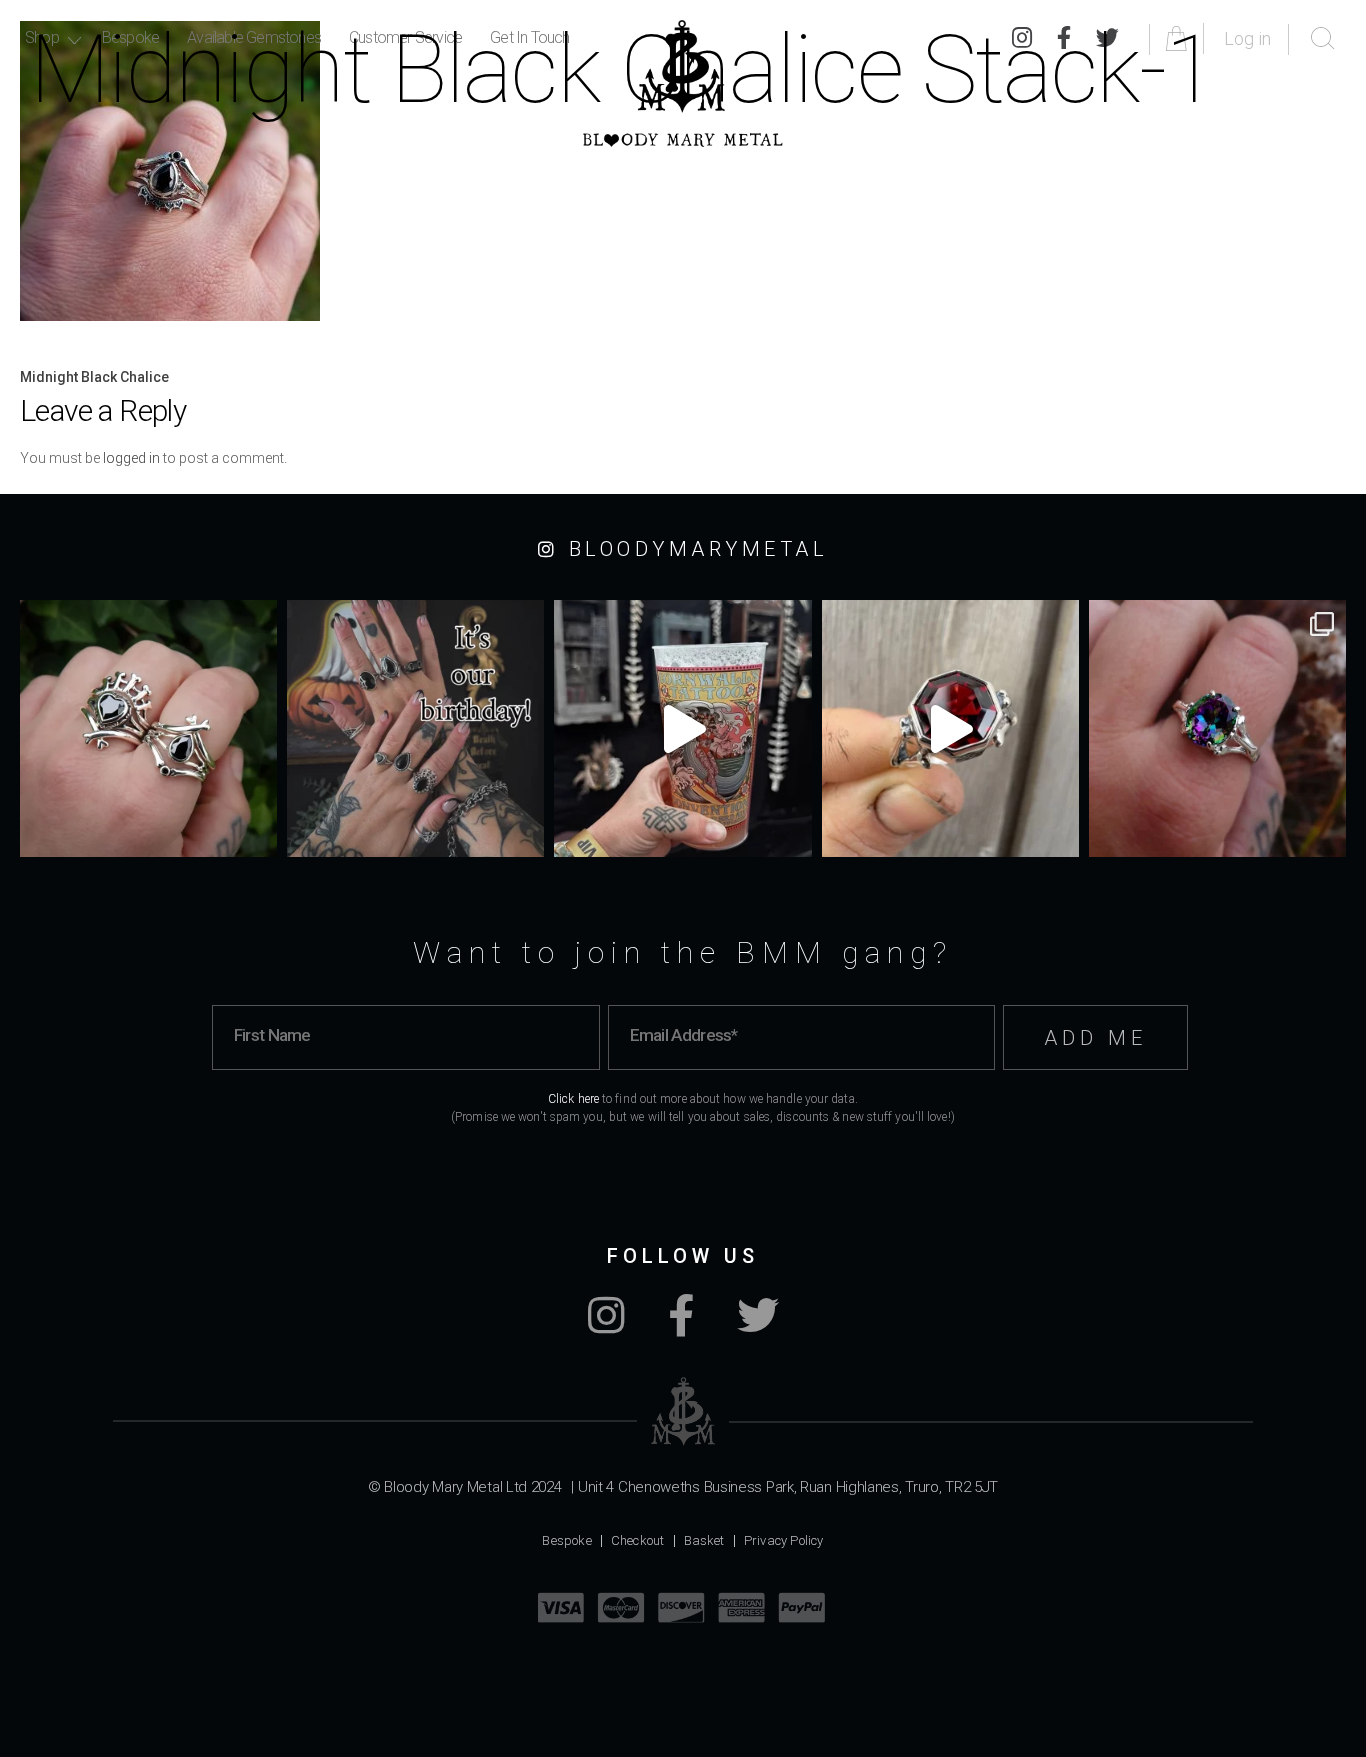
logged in (131, 458)
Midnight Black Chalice (94, 377)
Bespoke (566, 1540)
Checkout (638, 1540)
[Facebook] (681, 1326)
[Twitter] (758, 1326)
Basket (704, 1540)
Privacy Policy (784, 1540)
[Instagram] (606, 1326)
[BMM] (683, 1411)
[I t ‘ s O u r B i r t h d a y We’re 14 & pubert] (415, 728)
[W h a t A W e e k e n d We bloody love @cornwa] (682, 728)
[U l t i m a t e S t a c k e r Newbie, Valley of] (148, 728)
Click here (573, 1099)
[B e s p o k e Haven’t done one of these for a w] (950, 728)
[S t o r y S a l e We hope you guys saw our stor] (1217, 728)
